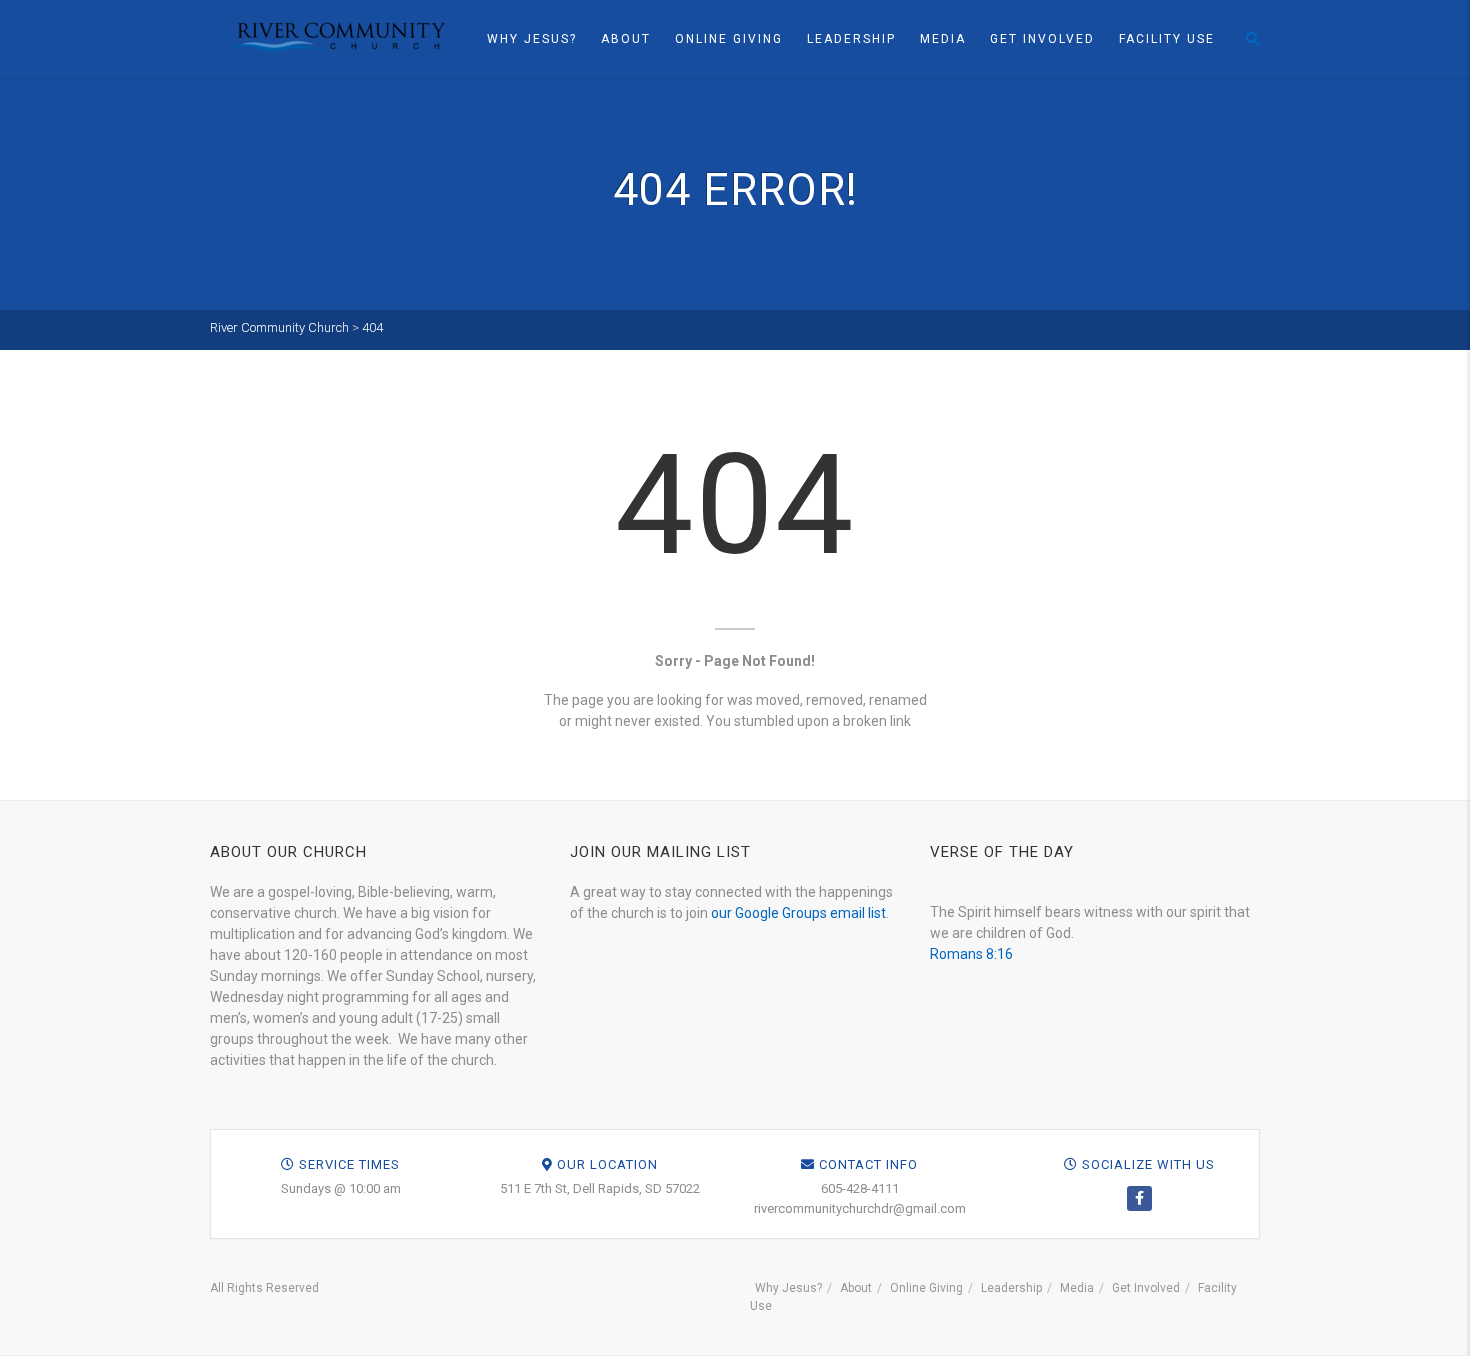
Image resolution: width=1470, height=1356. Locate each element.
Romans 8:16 (971, 954)
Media (943, 39)
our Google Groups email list (798, 913)
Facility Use (1167, 39)
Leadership (851, 39)
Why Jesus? (532, 39)
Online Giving (729, 39)
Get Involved (1042, 39)
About (626, 39)
